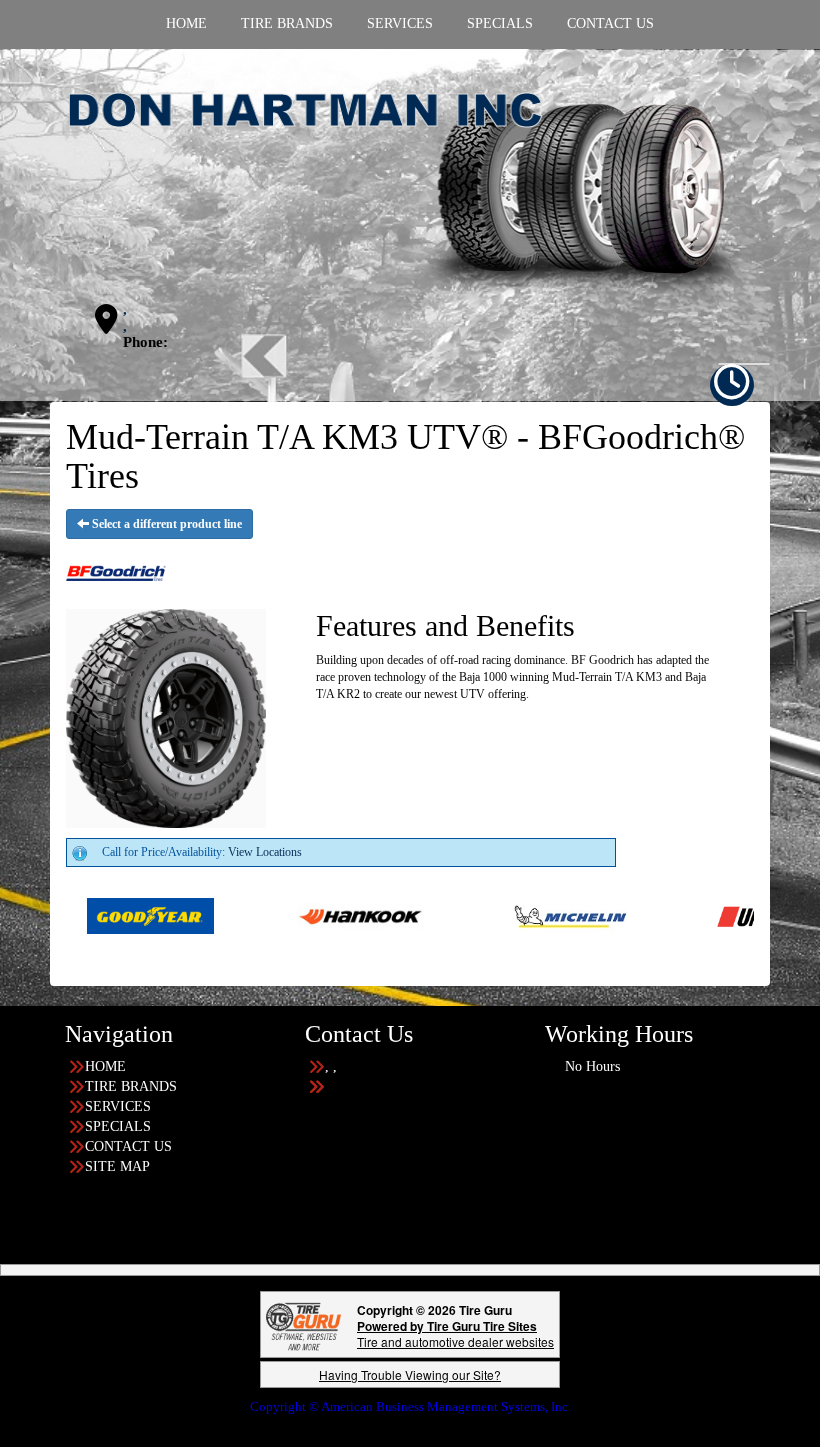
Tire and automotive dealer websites (455, 1333)
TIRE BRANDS (131, 1086)
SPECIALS (118, 1126)
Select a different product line (165, 524)
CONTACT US (128, 1146)
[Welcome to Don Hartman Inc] (410, 192)
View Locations (265, 852)
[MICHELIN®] (500, 915)
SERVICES (118, 1106)
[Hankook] (290, 915)
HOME (105, 1066)
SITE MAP (117, 1166)
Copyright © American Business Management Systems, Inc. (410, 1406)
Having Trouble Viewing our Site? (410, 1374)
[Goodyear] (80, 915)
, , (125, 317)
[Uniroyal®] (710, 915)
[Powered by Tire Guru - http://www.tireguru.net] (303, 1324)
